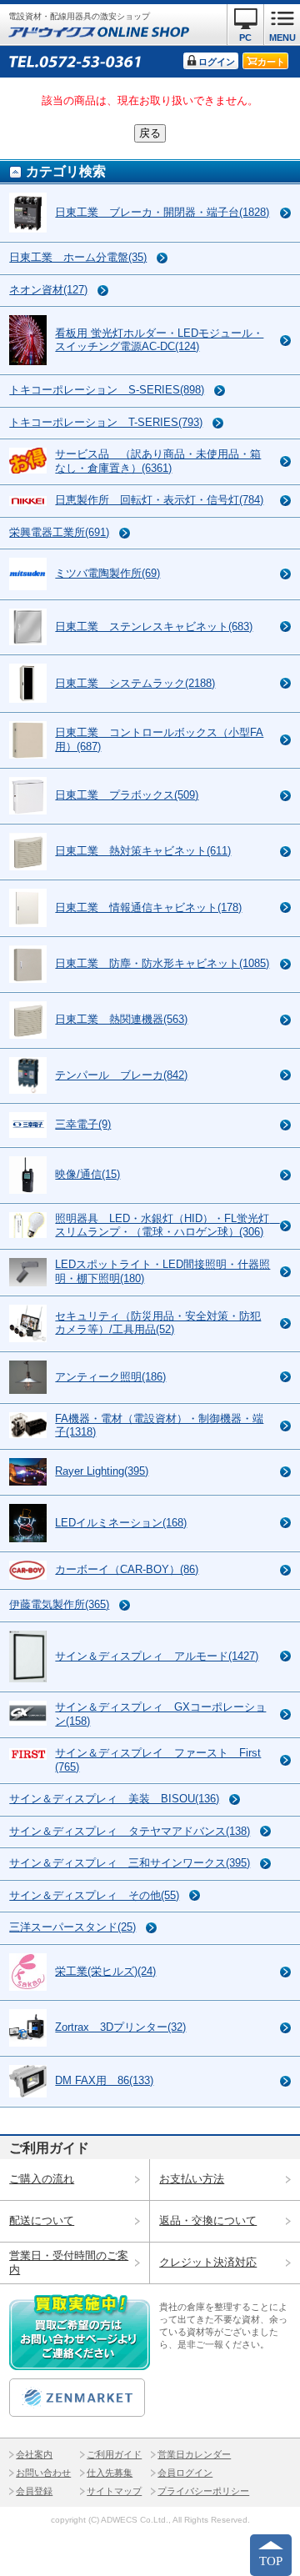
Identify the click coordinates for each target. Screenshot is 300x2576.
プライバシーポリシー (203, 2491)
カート (271, 62)
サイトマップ (114, 2491)
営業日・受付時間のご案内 (69, 2263)
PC (245, 38)
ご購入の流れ (42, 2179)
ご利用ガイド (114, 2454)
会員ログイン (185, 2473)
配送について (42, 2220)
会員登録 (34, 2491)
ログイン (217, 62)
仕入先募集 (110, 2473)
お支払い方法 (192, 2179)
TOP (271, 2561)
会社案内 (34, 2454)
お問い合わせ (43, 2473)
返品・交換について (208, 2220)
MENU (282, 38)
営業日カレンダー (194, 2454)
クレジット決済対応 (208, 2262)
